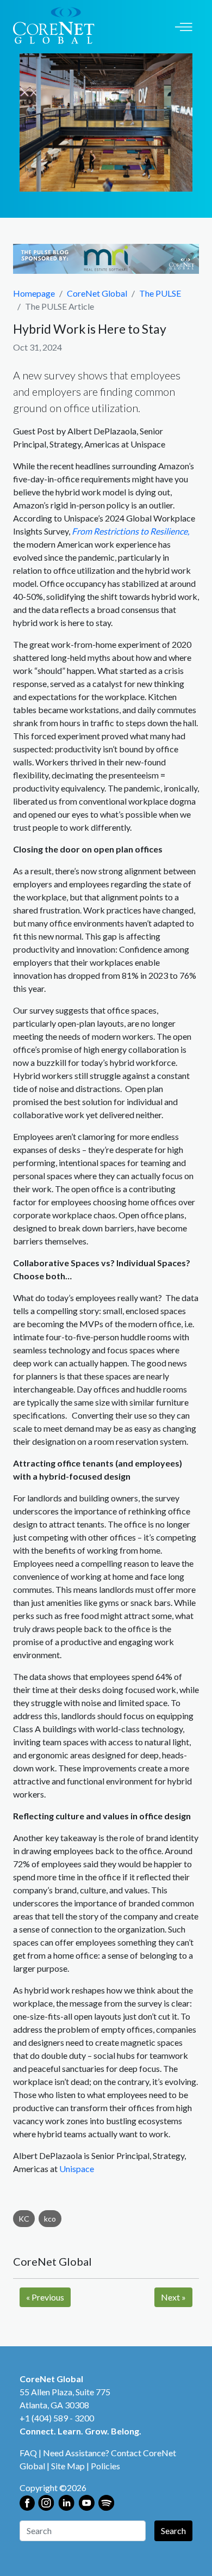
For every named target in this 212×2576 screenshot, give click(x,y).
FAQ (28, 2453)
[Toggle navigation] (184, 26)
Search (173, 2531)
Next (173, 2297)
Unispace (77, 2169)
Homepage (34, 293)
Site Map (68, 2466)
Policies (105, 2466)
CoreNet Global (97, 293)
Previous (45, 2297)
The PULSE (160, 293)
